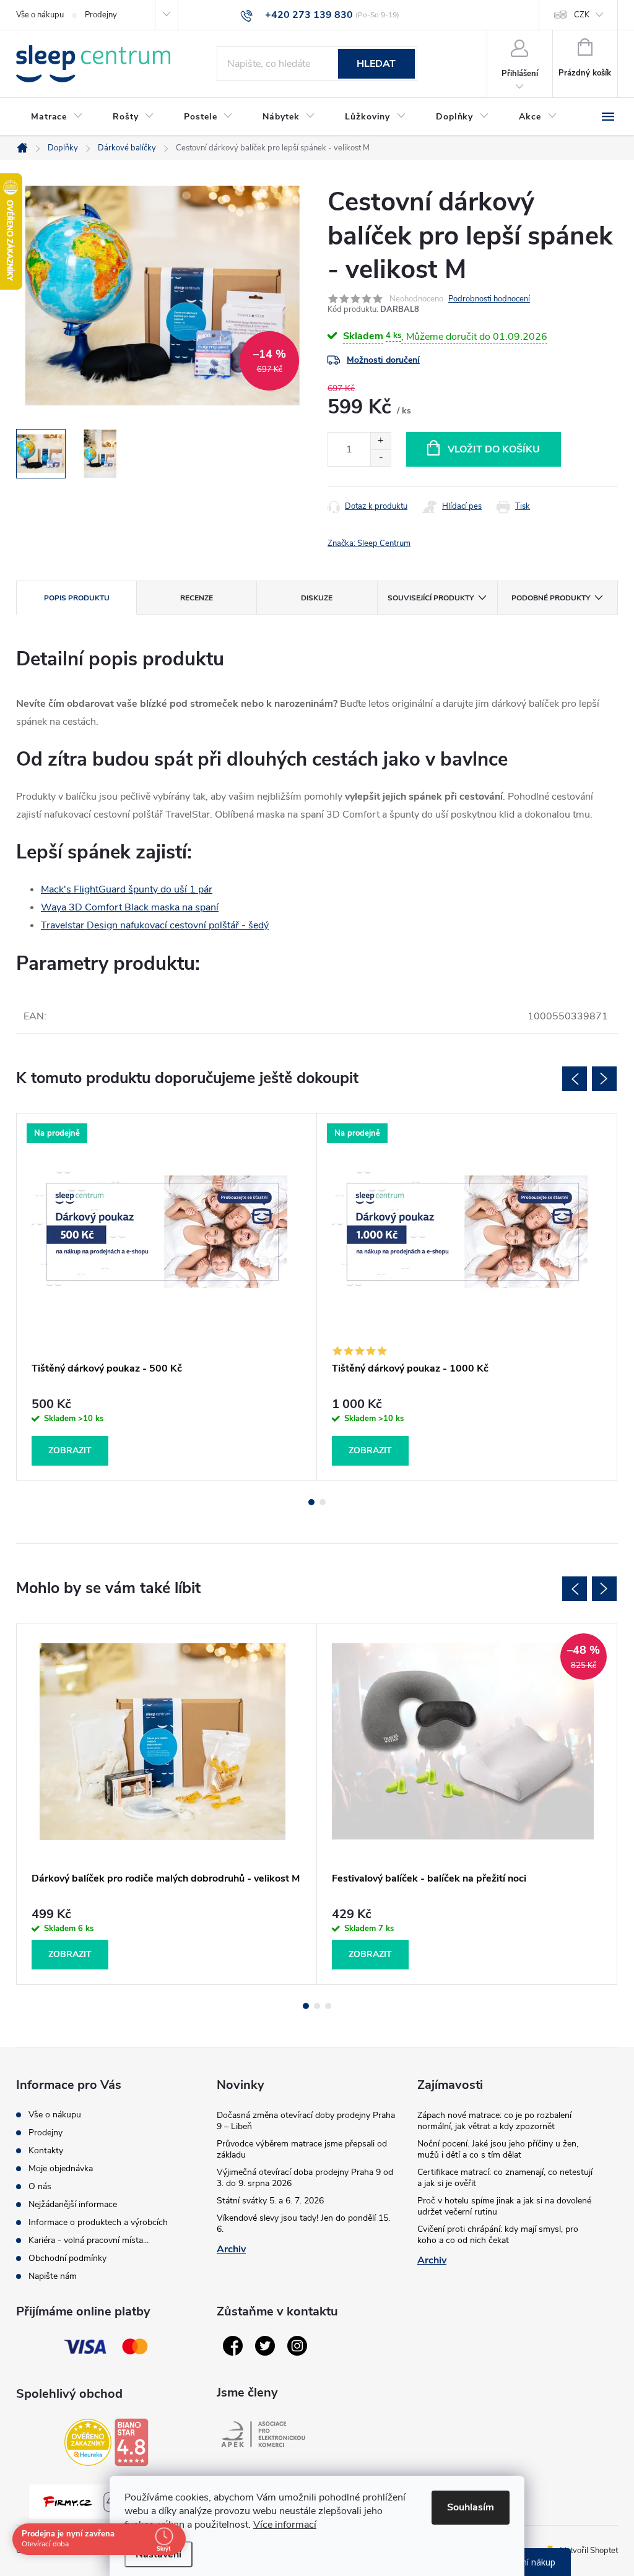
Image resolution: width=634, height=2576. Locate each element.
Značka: (369, 543)
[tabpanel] (167, 1297)
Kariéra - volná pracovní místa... (89, 2240)
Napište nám (53, 2276)
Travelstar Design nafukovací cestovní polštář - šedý (155, 925)
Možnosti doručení (383, 360)
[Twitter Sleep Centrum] (265, 2346)
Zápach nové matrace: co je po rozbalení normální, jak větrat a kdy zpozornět (494, 2121)
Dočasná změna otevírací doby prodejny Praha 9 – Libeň (306, 2121)
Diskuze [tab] (317, 598)
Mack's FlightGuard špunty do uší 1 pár (127, 889)
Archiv (231, 2249)
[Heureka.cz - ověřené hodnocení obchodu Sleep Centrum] (88, 2442)
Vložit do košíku (494, 449)
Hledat (376, 64)
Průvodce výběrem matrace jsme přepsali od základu (302, 2149)
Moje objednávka (61, 2168)
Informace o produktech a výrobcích (98, 2222)
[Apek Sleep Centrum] (263, 2434)
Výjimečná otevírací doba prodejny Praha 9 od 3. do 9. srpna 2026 (305, 2178)
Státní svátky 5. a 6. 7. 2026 (270, 2201)
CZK (582, 15)
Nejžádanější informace (73, 2204)
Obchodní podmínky (67, 2258)
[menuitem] (57, 117)
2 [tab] (323, 1502)
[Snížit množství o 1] (380, 458)
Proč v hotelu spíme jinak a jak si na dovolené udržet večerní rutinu (504, 2206)
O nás (40, 2186)
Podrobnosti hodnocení (489, 299)
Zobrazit (70, 1450)
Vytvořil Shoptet (589, 2551)
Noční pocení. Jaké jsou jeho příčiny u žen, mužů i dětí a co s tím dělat (498, 2149)
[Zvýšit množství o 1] (380, 441)
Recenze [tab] (197, 598)
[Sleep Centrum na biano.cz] (131, 2442)
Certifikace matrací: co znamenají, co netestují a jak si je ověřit (505, 2178)
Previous (575, 1079)
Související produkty (431, 598)
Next (604, 1079)
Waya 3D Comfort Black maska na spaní (130, 907)
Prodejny (101, 15)
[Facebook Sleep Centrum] (233, 2346)
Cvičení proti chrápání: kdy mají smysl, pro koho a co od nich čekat (498, 2235)
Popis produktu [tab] (77, 598)
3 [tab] (328, 2006)
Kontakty (46, 2150)
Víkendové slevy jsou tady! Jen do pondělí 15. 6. (303, 2224)
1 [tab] (311, 1502)
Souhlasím (471, 2507)
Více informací (285, 2525)
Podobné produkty (551, 598)
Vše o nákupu (40, 15)
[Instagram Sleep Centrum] (297, 2346)
